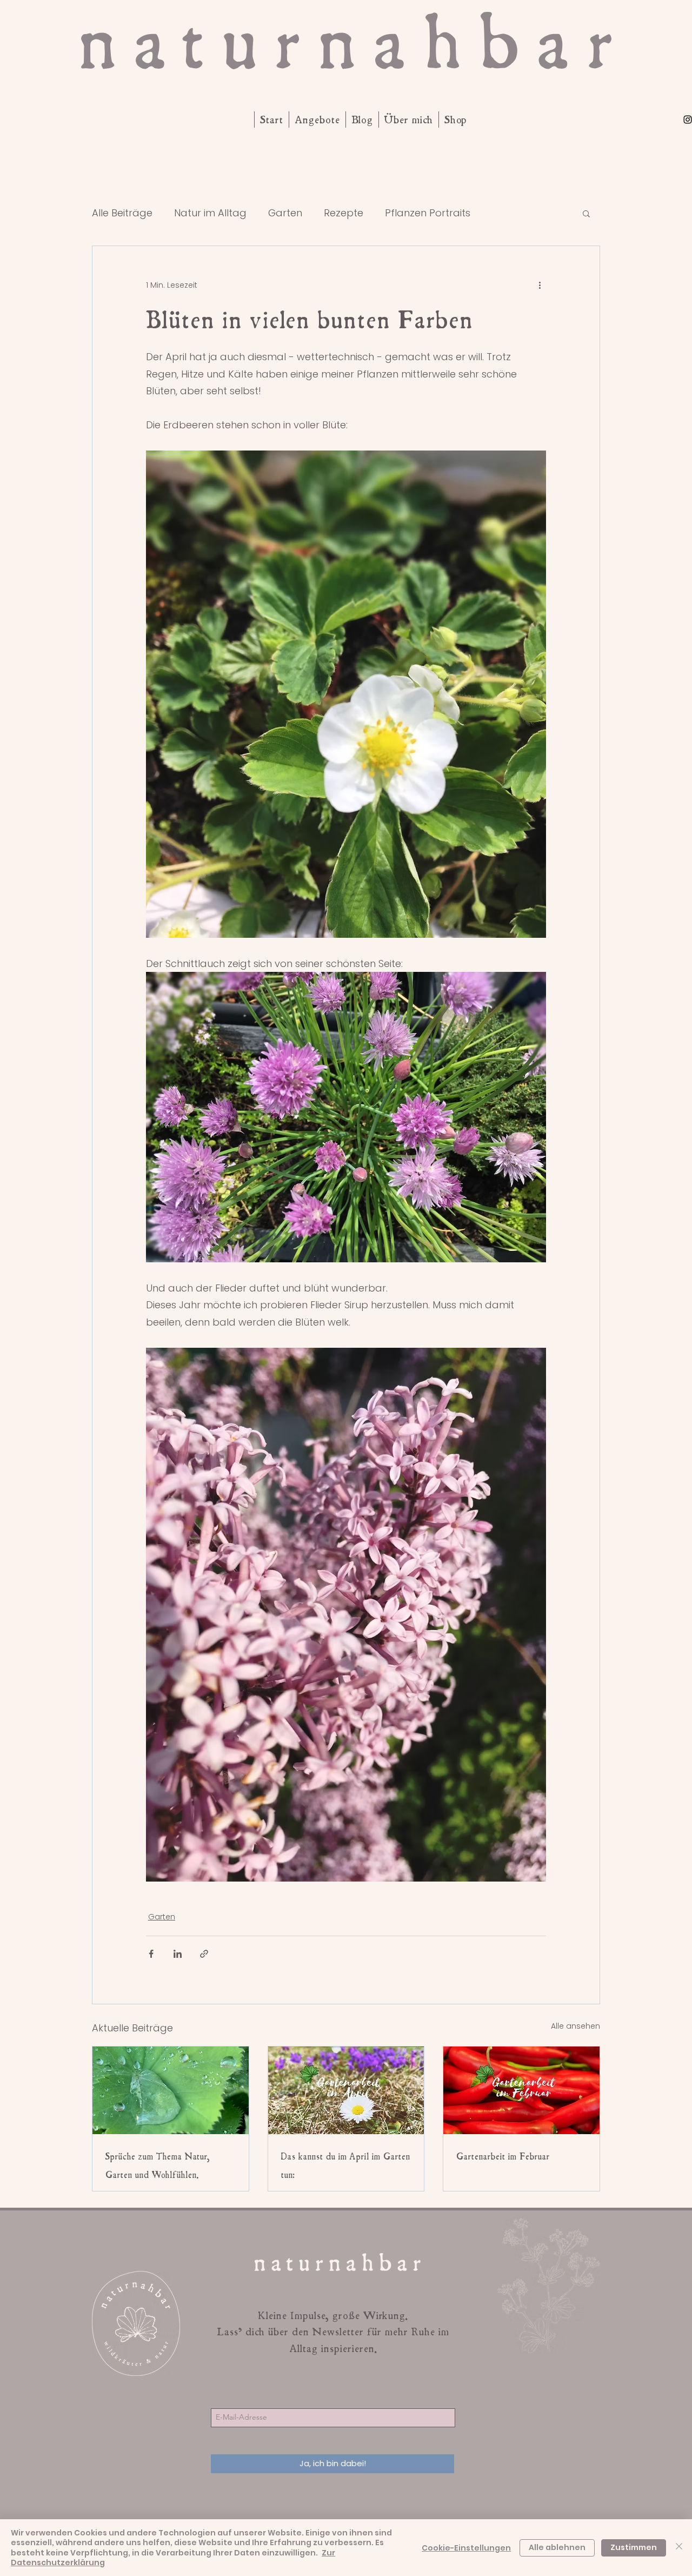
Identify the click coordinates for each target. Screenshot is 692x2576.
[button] (586, 213)
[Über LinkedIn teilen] (178, 1954)
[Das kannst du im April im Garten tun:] (346, 2090)
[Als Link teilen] (204, 1954)
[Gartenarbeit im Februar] (521, 2090)
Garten (285, 213)
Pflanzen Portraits (428, 213)
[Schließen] (679, 2548)
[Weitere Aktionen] (540, 285)
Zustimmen (634, 2547)
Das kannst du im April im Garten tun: (346, 2166)
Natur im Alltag (210, 213)
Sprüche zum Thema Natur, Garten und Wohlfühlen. (158, 2166)
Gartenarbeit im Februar (503, 2156)
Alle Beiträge (122, 213)
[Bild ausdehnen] (346, 694)
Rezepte (344, 213)
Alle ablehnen (557, 2547)
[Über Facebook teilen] (151, 1954)
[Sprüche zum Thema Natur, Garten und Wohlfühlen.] (171, 2090)
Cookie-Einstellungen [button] (466, 2548)
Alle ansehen (575, 2026)
